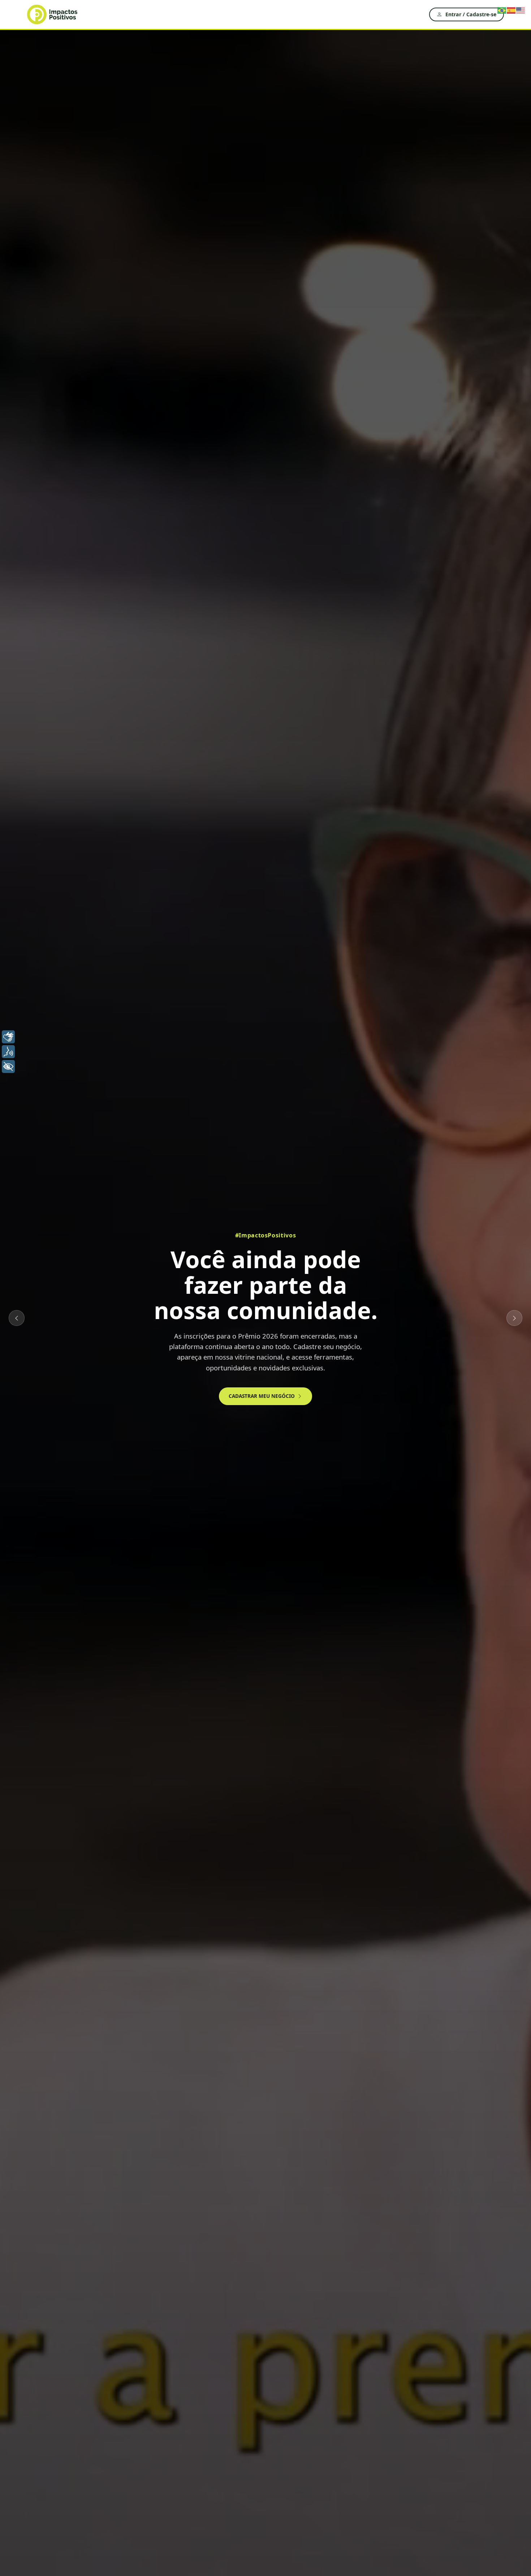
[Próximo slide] (514, 1318)
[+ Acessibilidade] (8, 1066)
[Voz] (8, 1052)
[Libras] (8, 1037)
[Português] (502, 10)
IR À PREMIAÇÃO (213, 1379)
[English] (521, 10)
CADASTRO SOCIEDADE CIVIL (294, 1379)
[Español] (511, 10)
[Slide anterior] (17, 1318)
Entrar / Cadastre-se (471, 14)
